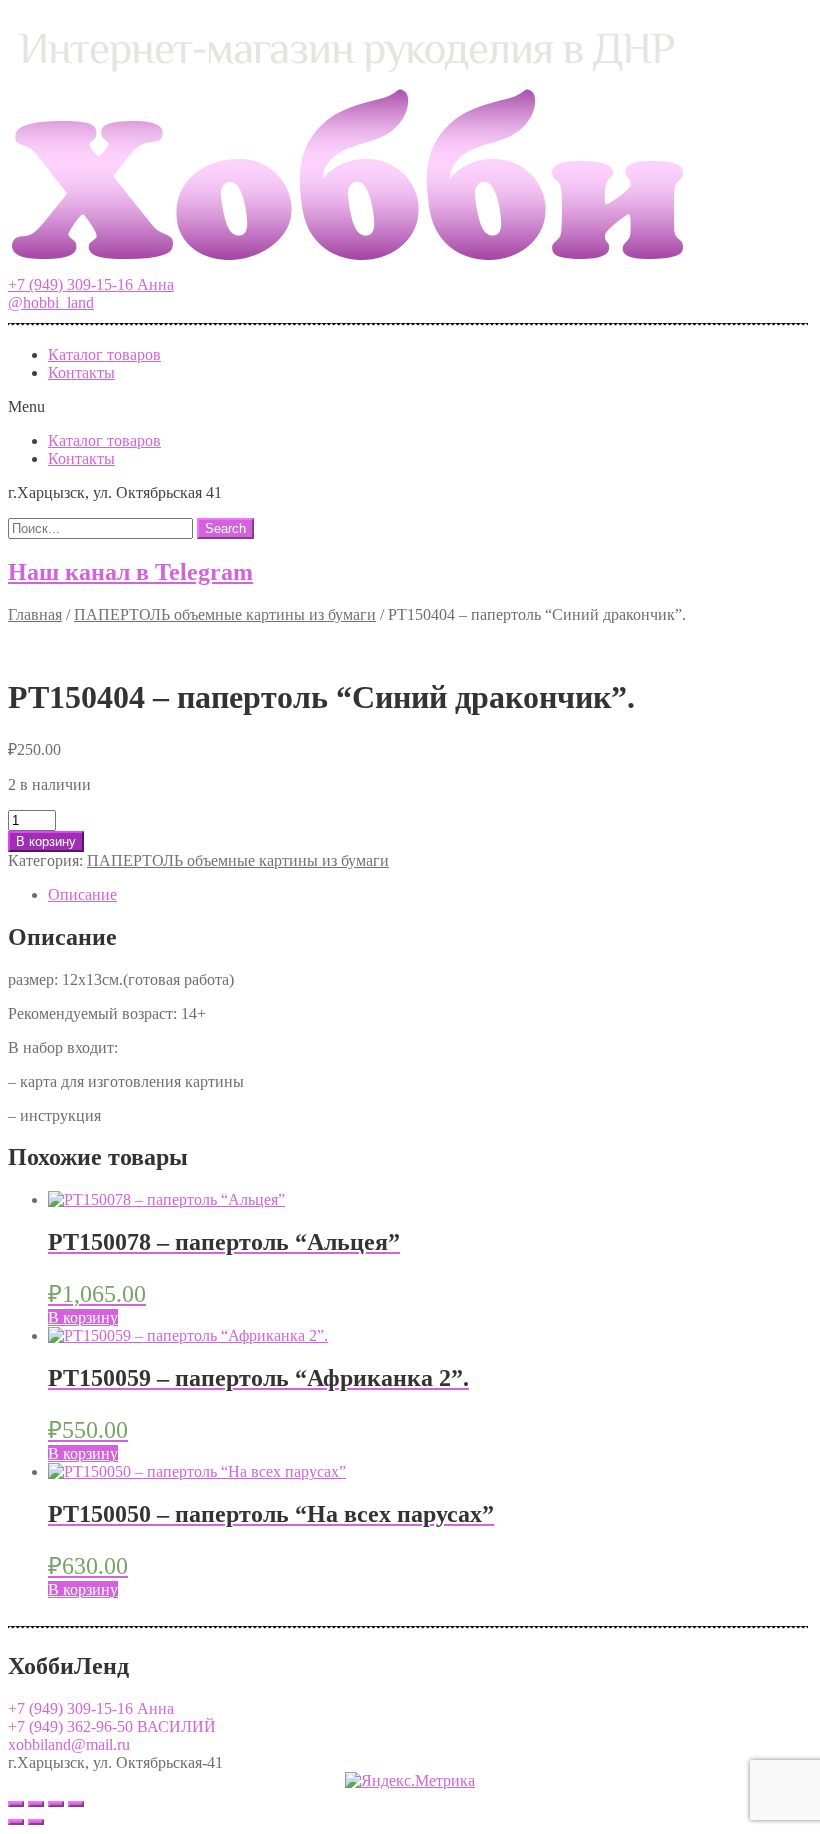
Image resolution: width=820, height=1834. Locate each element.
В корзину (46, 841)
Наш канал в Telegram (130, 572)
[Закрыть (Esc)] (16, 1804)
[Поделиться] (36, 1804)
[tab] (430, 895)
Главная (35, 614)
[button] (91, 284)
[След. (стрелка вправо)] (36, 1822)
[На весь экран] (56, 1804)
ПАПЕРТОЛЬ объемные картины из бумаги (225, 614)
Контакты (81, 372)
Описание (82, 894)
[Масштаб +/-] (76, 1804)
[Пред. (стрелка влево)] (16, 1822)
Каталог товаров (104, 354)
